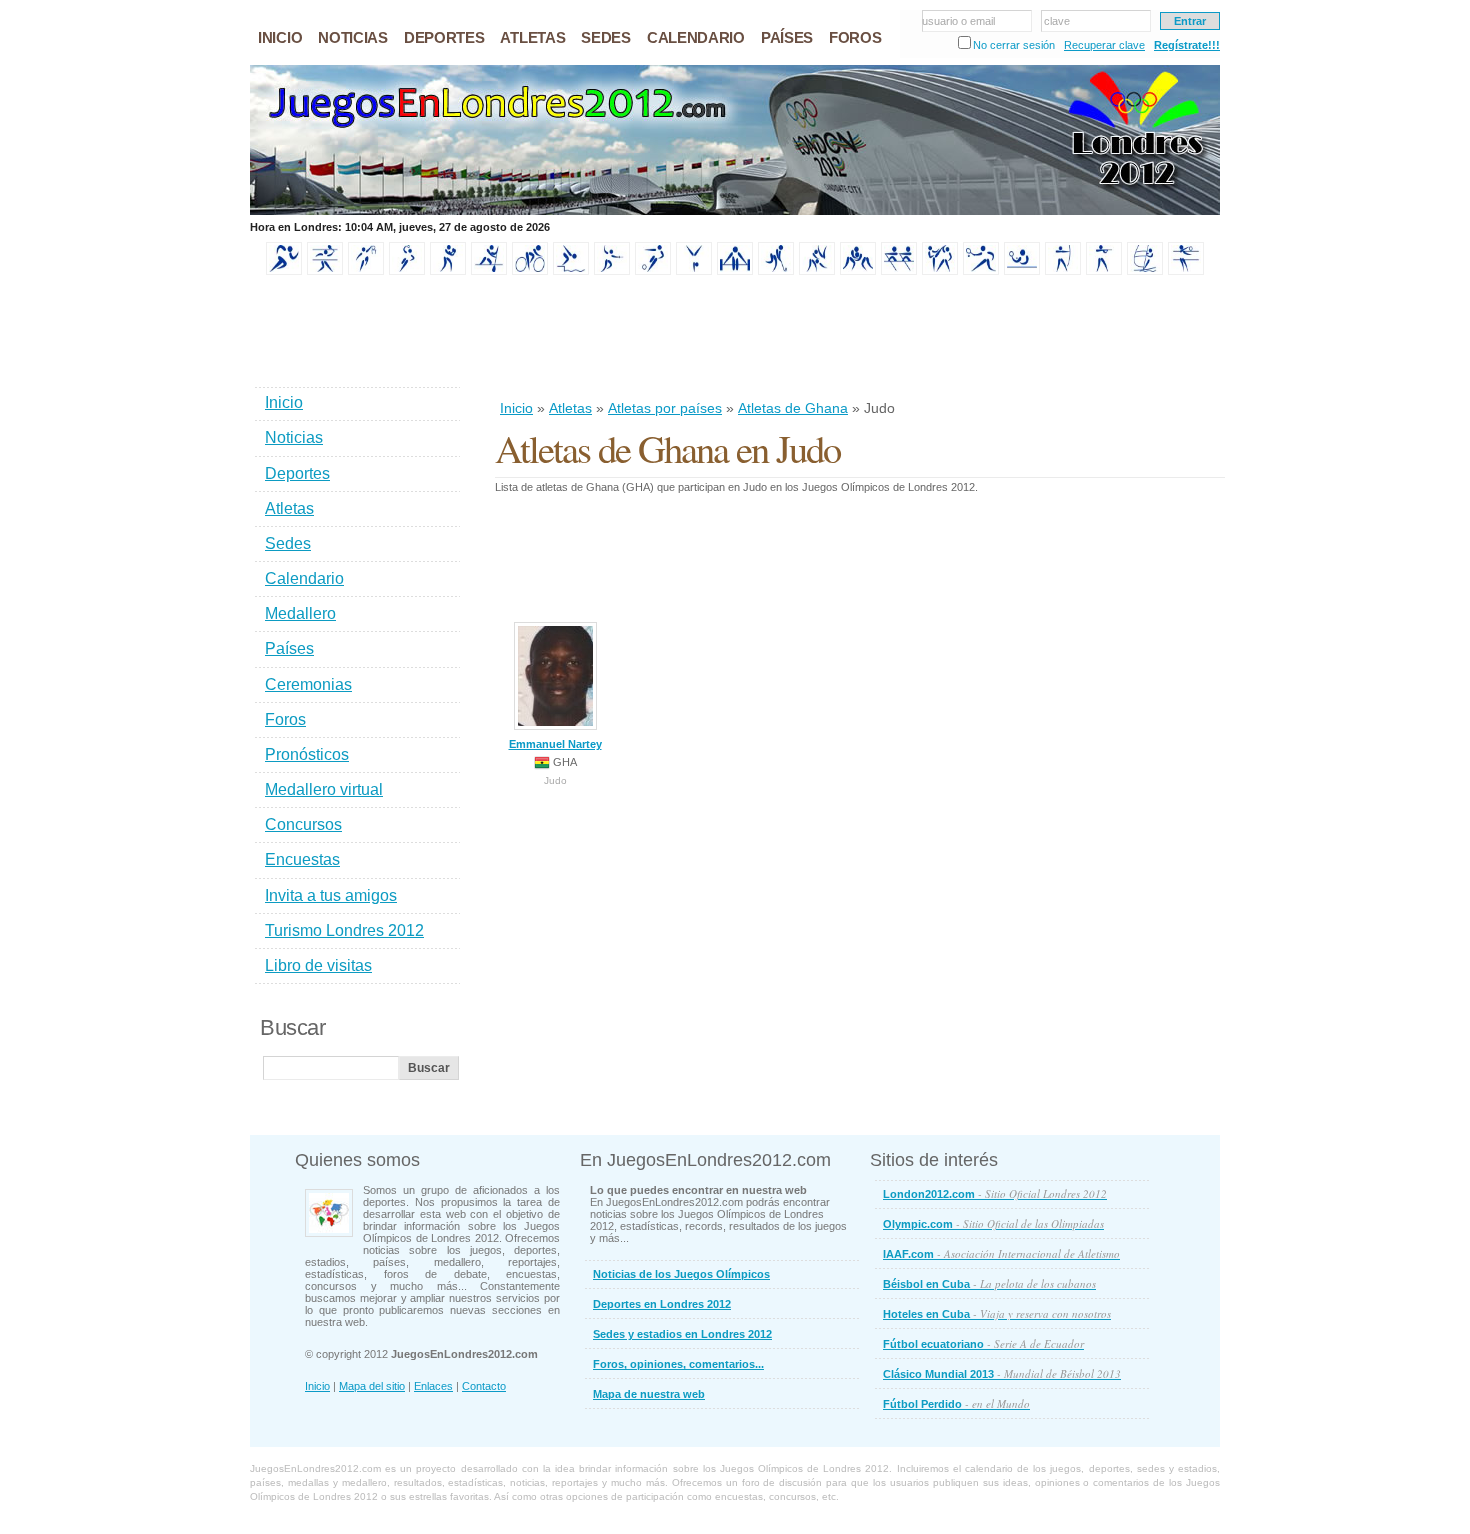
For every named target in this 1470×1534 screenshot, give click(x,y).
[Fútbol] (653, 271)
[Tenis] (981, 271)
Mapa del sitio (372, 1386)
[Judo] (817, 271)
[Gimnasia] (694, 271)
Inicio (516, 408)
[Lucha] (858, 271)
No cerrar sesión (1014, 45)
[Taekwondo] (940, 271)
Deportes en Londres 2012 (662, 1304)
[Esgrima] (612, 271)
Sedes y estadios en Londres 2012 (682, 1334)
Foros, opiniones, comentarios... (678, 1364)
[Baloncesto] (366, 271)
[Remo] (899, 271)
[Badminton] (325, 271)
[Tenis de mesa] (1022, 271)
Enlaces (433, 1386)
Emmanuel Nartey (555, 744)
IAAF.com (1001, 1253)
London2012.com (995, 1193)
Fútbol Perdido (956, 1403)
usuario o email (958, 21)
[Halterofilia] (735, 271)
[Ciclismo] (530, 271)
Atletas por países (665, 408)
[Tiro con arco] (1063, 271)
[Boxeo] (448, 271)
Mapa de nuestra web (649, 1394)
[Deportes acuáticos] (571, 271)
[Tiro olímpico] (1104, 271)
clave (1057, 21)
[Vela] (1145, 271)
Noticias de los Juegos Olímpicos (681, 1274)
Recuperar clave (1104, 45)
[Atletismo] (284, 271)
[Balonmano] (407, 271)
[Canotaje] (489, 271)
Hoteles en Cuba (997, 1313)
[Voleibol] (1186, 271)
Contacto (484, 1386)
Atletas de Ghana (793, 408)
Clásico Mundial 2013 (1002, 1373)
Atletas (570, 408)
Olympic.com (993, 1223)
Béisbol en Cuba (989, 1283)
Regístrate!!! (1187, 45)
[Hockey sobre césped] (776, 271)
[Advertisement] (859, 339)
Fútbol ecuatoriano (983, 1343)
